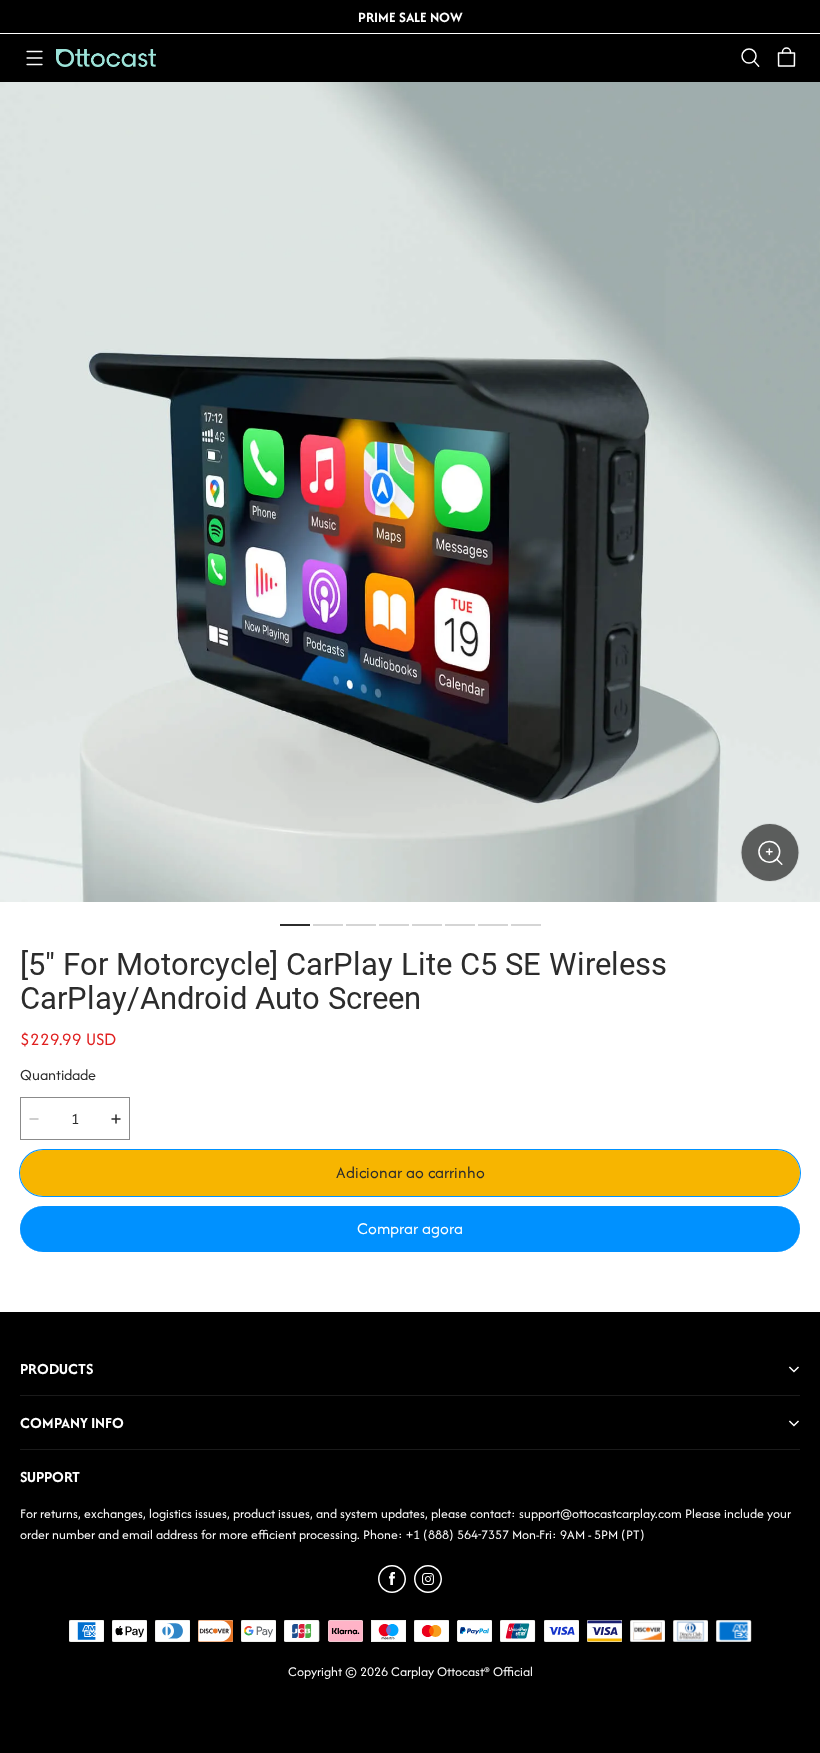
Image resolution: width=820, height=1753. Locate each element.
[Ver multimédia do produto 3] (361, 925)
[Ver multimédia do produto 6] (460, 925)
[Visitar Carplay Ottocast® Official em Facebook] (392, 1587)
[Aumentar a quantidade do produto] (116, 1118)
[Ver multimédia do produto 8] (526, 925)
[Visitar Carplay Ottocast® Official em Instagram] (428, 1587)
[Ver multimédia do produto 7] (493, 925)
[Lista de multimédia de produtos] (410, 492)
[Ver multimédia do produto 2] (328, 925)
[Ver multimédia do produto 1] (295, 925)
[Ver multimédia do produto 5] (427, 925)
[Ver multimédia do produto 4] (394, 925)
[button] (34, 58)
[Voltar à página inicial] (106, 58)
